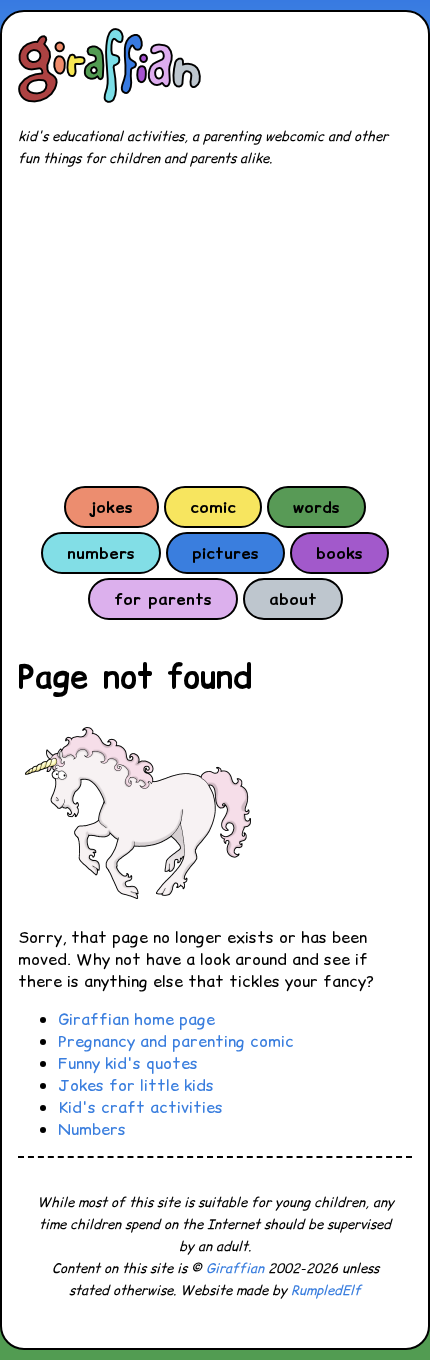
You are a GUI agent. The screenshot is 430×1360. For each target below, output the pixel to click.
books (339, 553)
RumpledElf (326, 1290)
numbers (101, 553)
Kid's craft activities (140, 1107)
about (293, 599)
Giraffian (235, 1268)
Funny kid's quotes (128, 1063)
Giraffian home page (136, 1019)
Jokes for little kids (136, 1085)
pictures (225, 553)
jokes (111, 507)
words (316, 507)
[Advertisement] (215, 326)
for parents (163, 599)
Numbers (92, 1129)
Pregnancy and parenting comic (176, 1041)
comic (213, 507)
